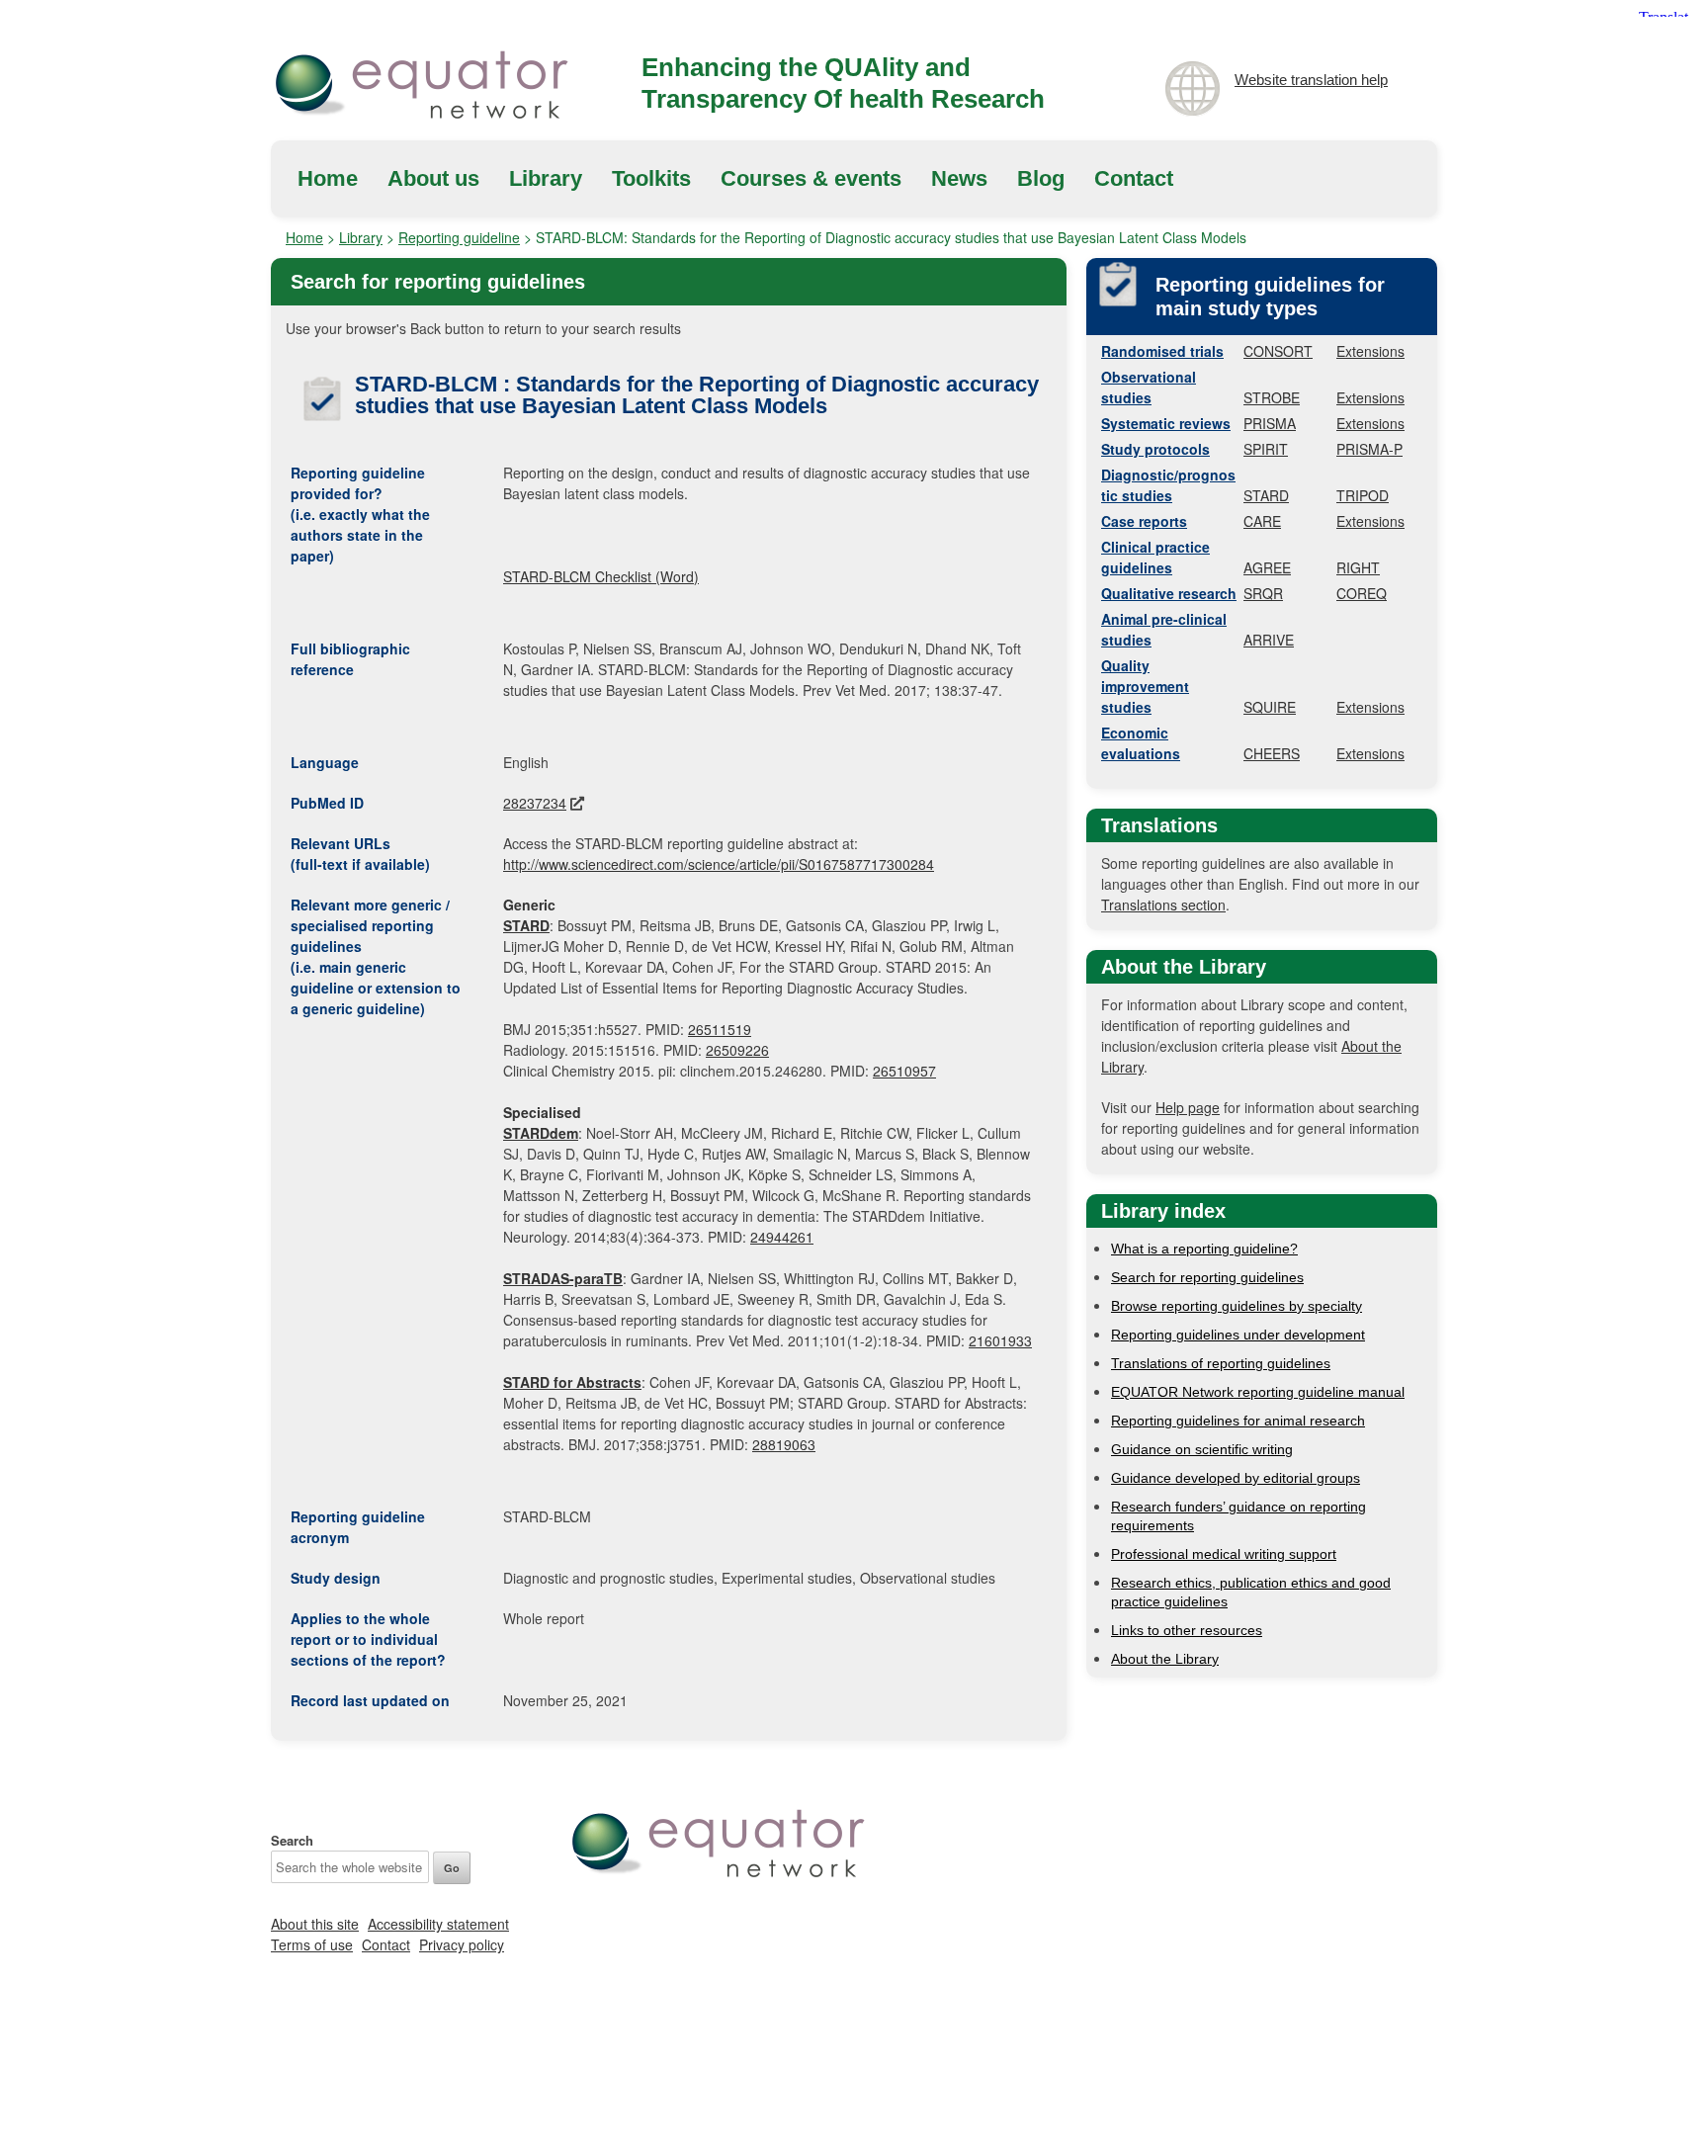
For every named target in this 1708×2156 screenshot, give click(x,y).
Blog (1041, 178)
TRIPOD (1363, 495)
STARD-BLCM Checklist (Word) (601, 576)
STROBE (1272, 397)
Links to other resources (1187, 1630)
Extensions (1370, 351)
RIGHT (1358, 567)
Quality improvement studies (1145, 686)
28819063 (784, 1444)
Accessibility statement (438, 1924)
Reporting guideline (459, 237)
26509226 (737, 1050)
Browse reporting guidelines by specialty (1237, 1306)
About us (433, 178)
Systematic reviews (1166, 423)
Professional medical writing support (1224, 1554)
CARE (1262, 521)
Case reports (1144, 521)
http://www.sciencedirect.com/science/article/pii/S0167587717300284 (719, 864)
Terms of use (312, 1944)
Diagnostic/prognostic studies (1168, 485)
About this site (315, 1924)
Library (546, 178)
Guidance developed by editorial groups (1236, 1478)
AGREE (1267, 567)
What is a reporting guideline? (1204, 1249)
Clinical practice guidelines (1155, 557)
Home (328, 178)
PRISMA (1270, 423)
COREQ (1362, 593)
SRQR (1263, 593)
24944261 (782, 1237)
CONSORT (1278, 351)
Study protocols (1155, 449)
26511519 (720, 1029)
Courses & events (811, 178)
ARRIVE (1269, 640)
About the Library (1165, 1659)
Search (292, 1840)
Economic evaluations (1141, 743)
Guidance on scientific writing (1202, 1449)
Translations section (1163, 905)
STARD (1266, 495)
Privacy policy (462, 1944)
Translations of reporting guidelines (1221, 1363)
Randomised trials (1162, 351)
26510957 (904, 1071)
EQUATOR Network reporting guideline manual (1258, 1392)
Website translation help (1311, 80)
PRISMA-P (1369, 449)
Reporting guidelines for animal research (1238, 1421)
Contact (1134, 178)
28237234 (535, 803)
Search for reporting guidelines (1207, 1277)
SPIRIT (1266, 449)
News (959, 178)
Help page (1188, 1107)
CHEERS (1272, 753)
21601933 (1000, 1340)
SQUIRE (1270, 707)
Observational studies (1149, 387)
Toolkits (651, 178)
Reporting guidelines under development (1238, 1335)
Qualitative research (1169, 593)
